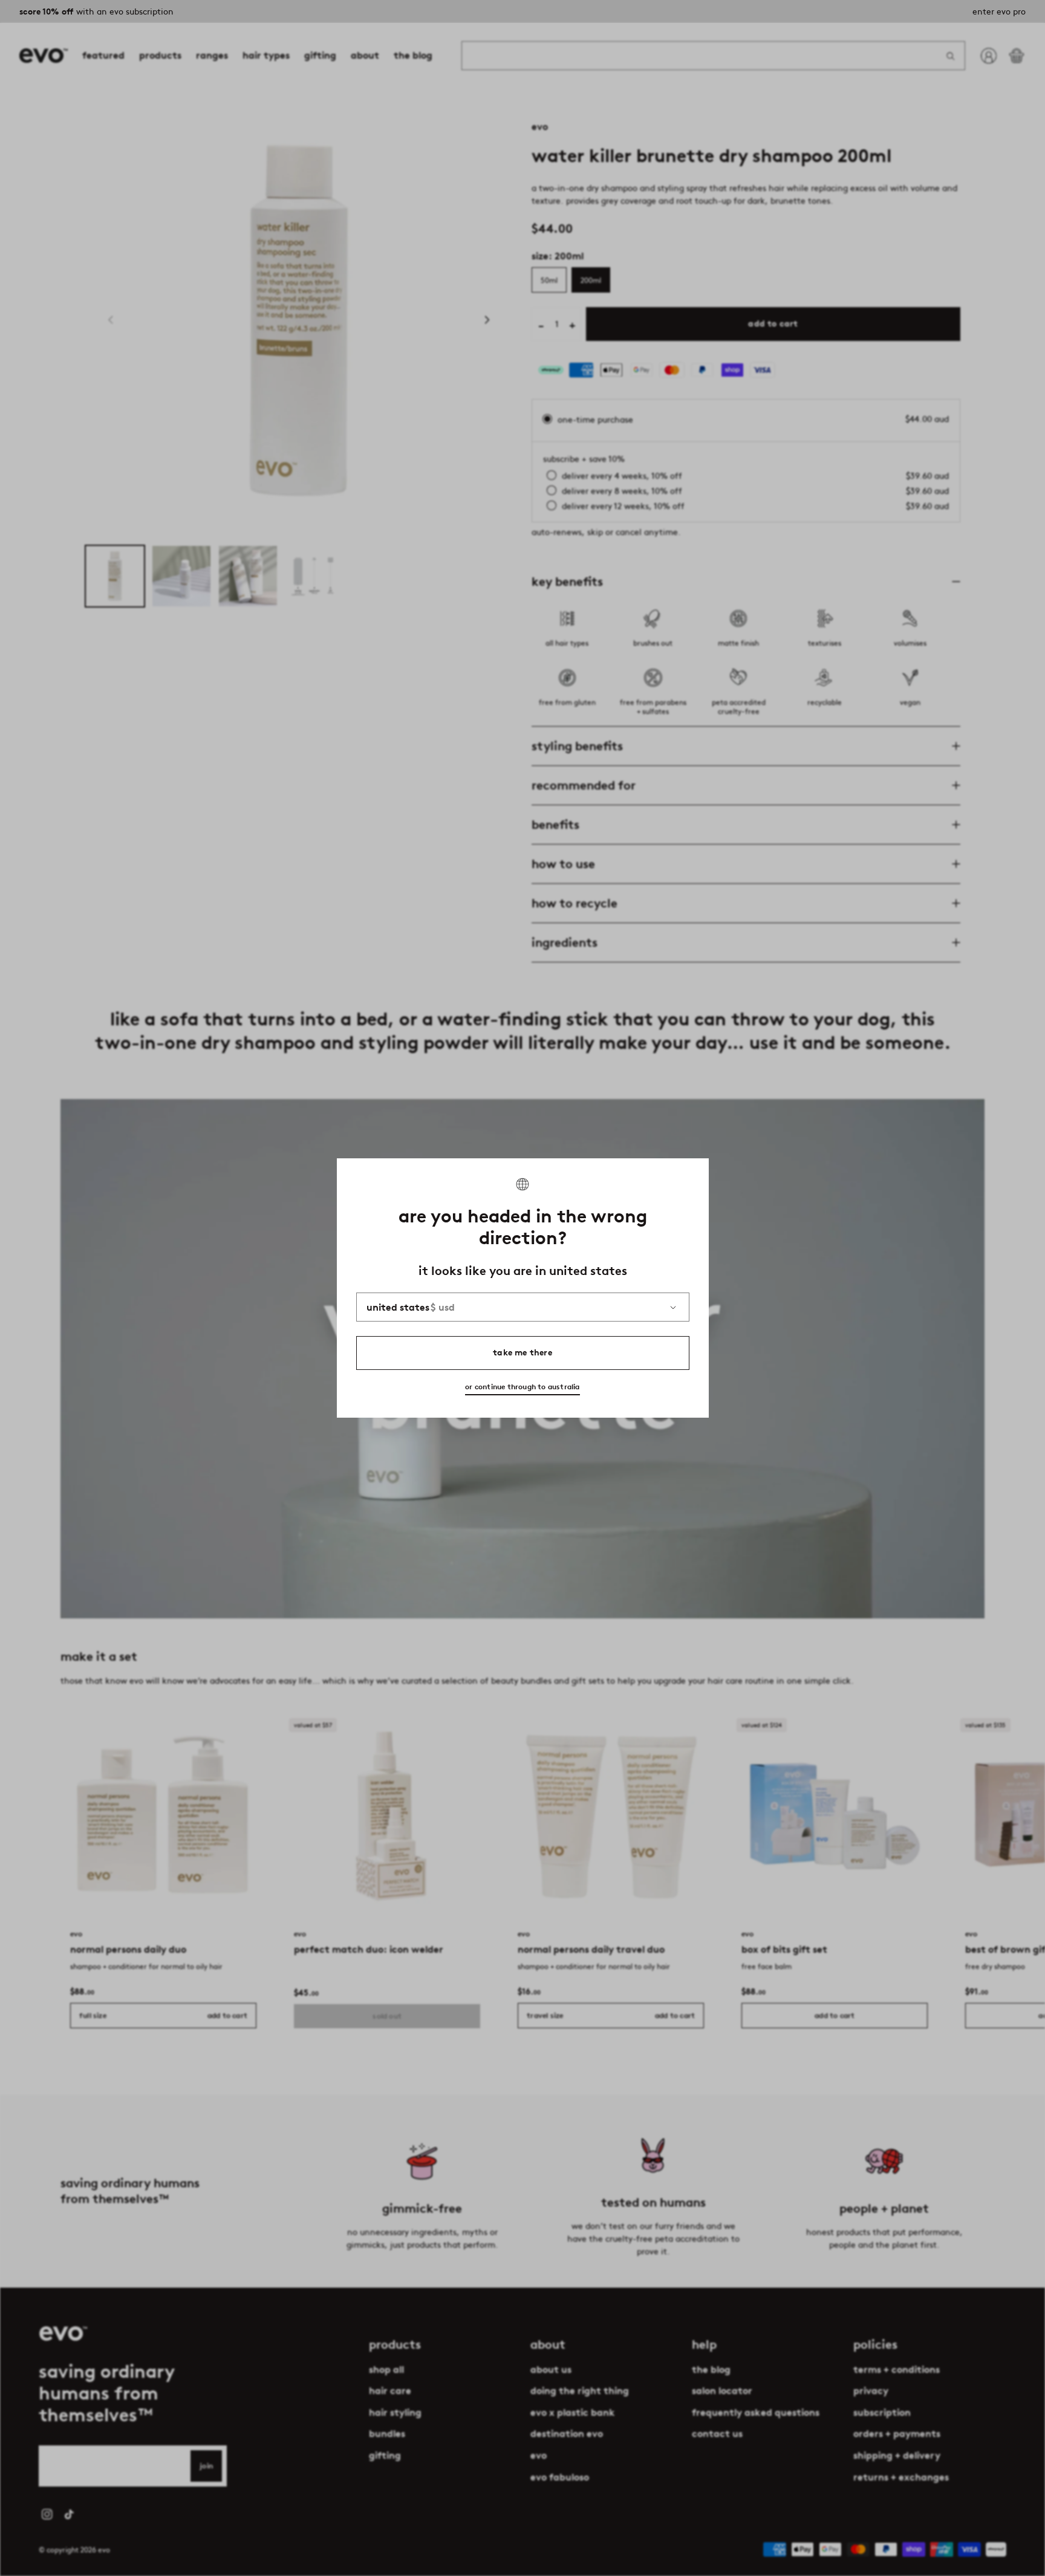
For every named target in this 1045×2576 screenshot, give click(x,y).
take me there (522, 1353)
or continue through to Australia (522, 1387)
